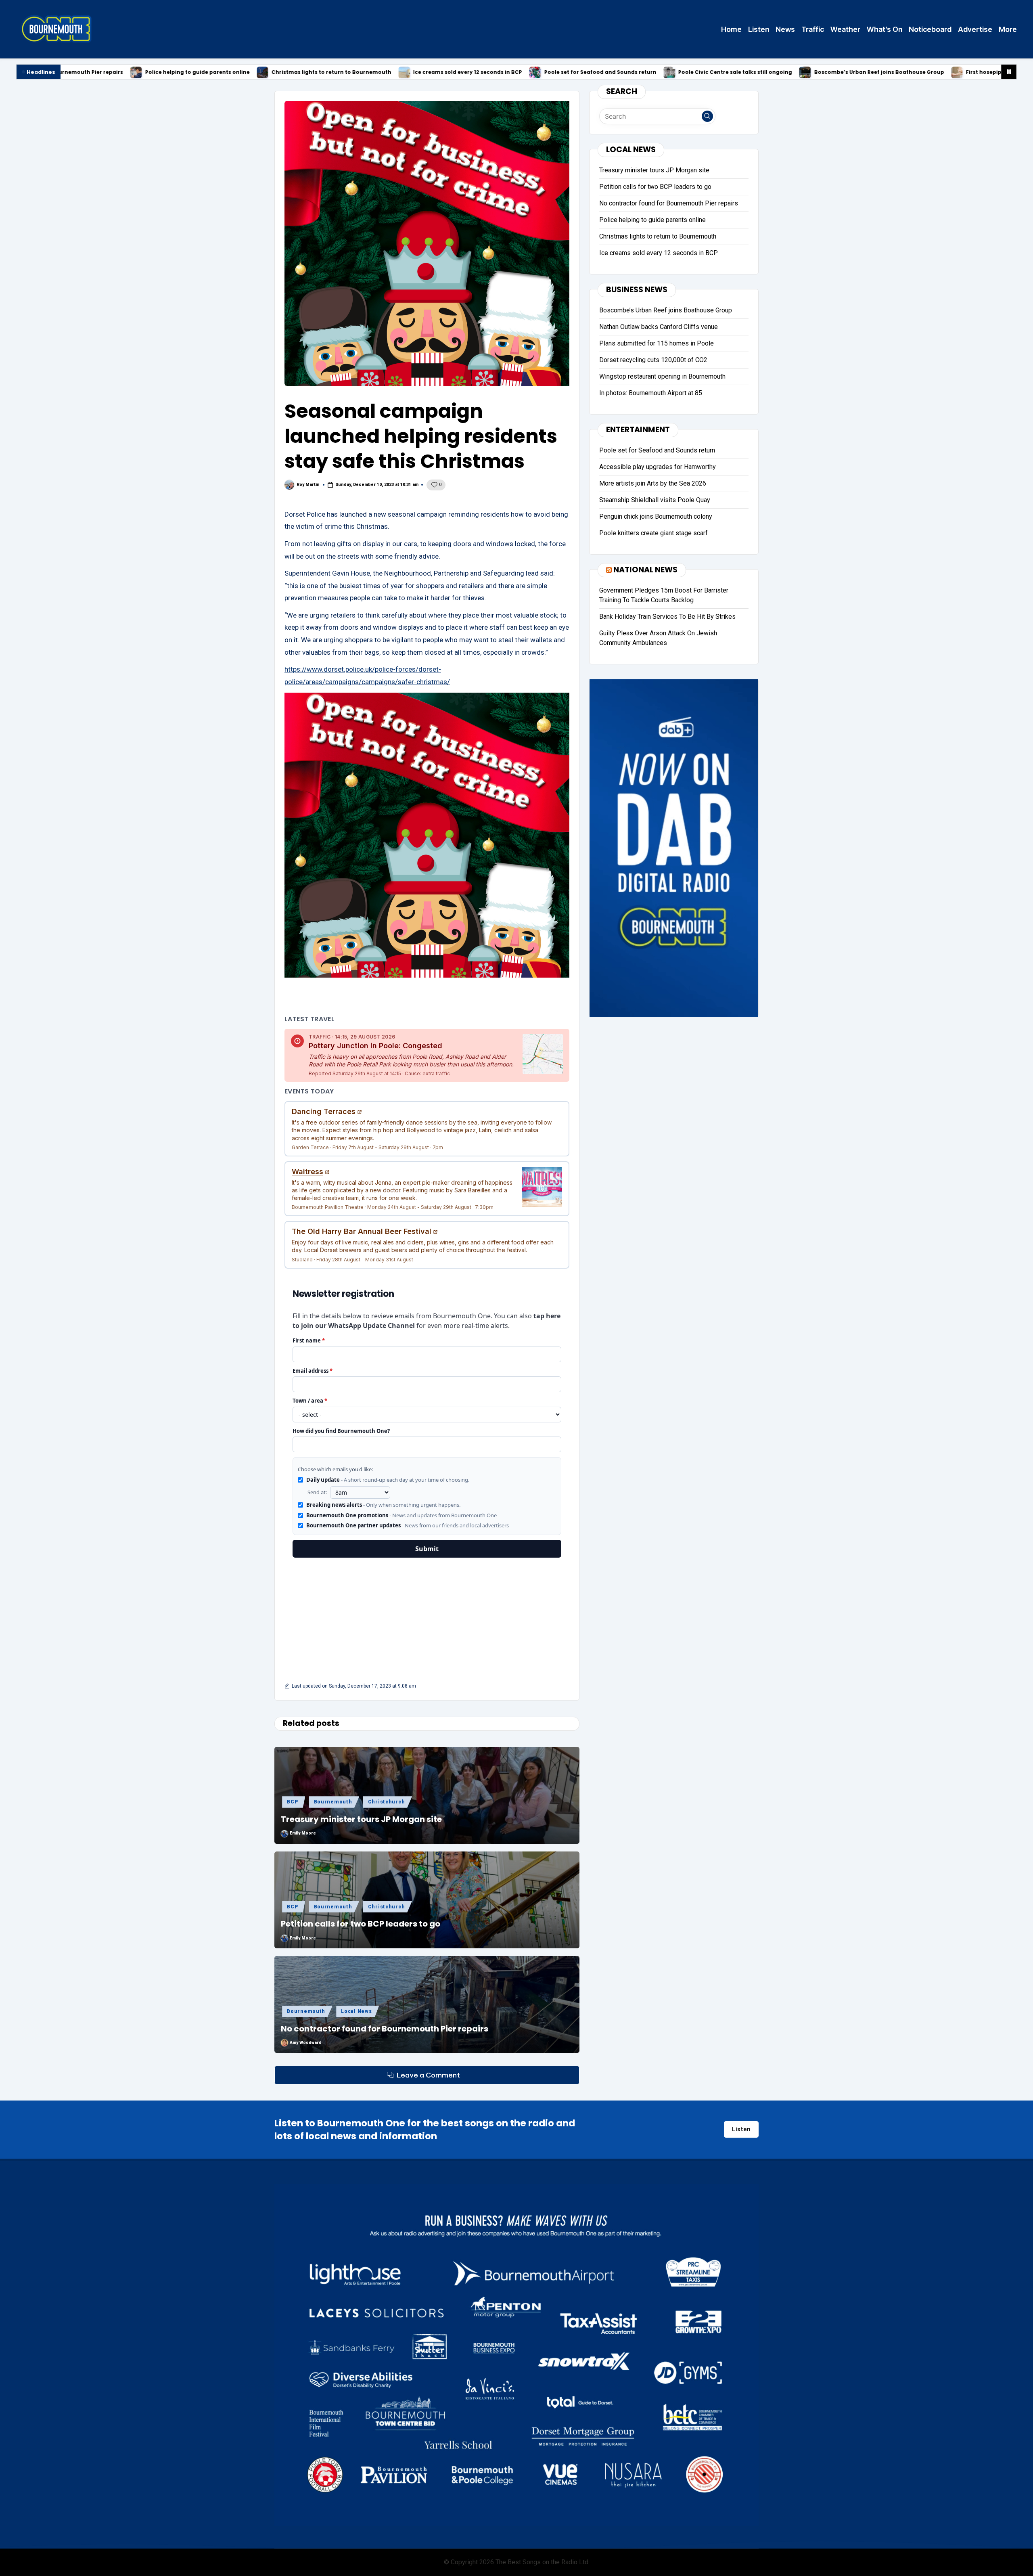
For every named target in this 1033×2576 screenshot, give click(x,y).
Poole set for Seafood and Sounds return (438, 72)
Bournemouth (333, 1802)
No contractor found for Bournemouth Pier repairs (385, 2029)
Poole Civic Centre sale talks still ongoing (573, 72)
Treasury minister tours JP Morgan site (361, 1819)
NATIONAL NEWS (645, 569)
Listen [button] (741, 2129)
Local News (356, 2011)
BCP (292, 1802)
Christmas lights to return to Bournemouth (169, 72)
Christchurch (387, 1802)
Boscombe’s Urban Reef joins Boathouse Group (717, 72)
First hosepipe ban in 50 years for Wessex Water (869, 72)
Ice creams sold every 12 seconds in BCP (305, 72)
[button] (707, 116)
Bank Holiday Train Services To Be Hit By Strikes (667, 616)
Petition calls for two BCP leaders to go (361, 1924)
